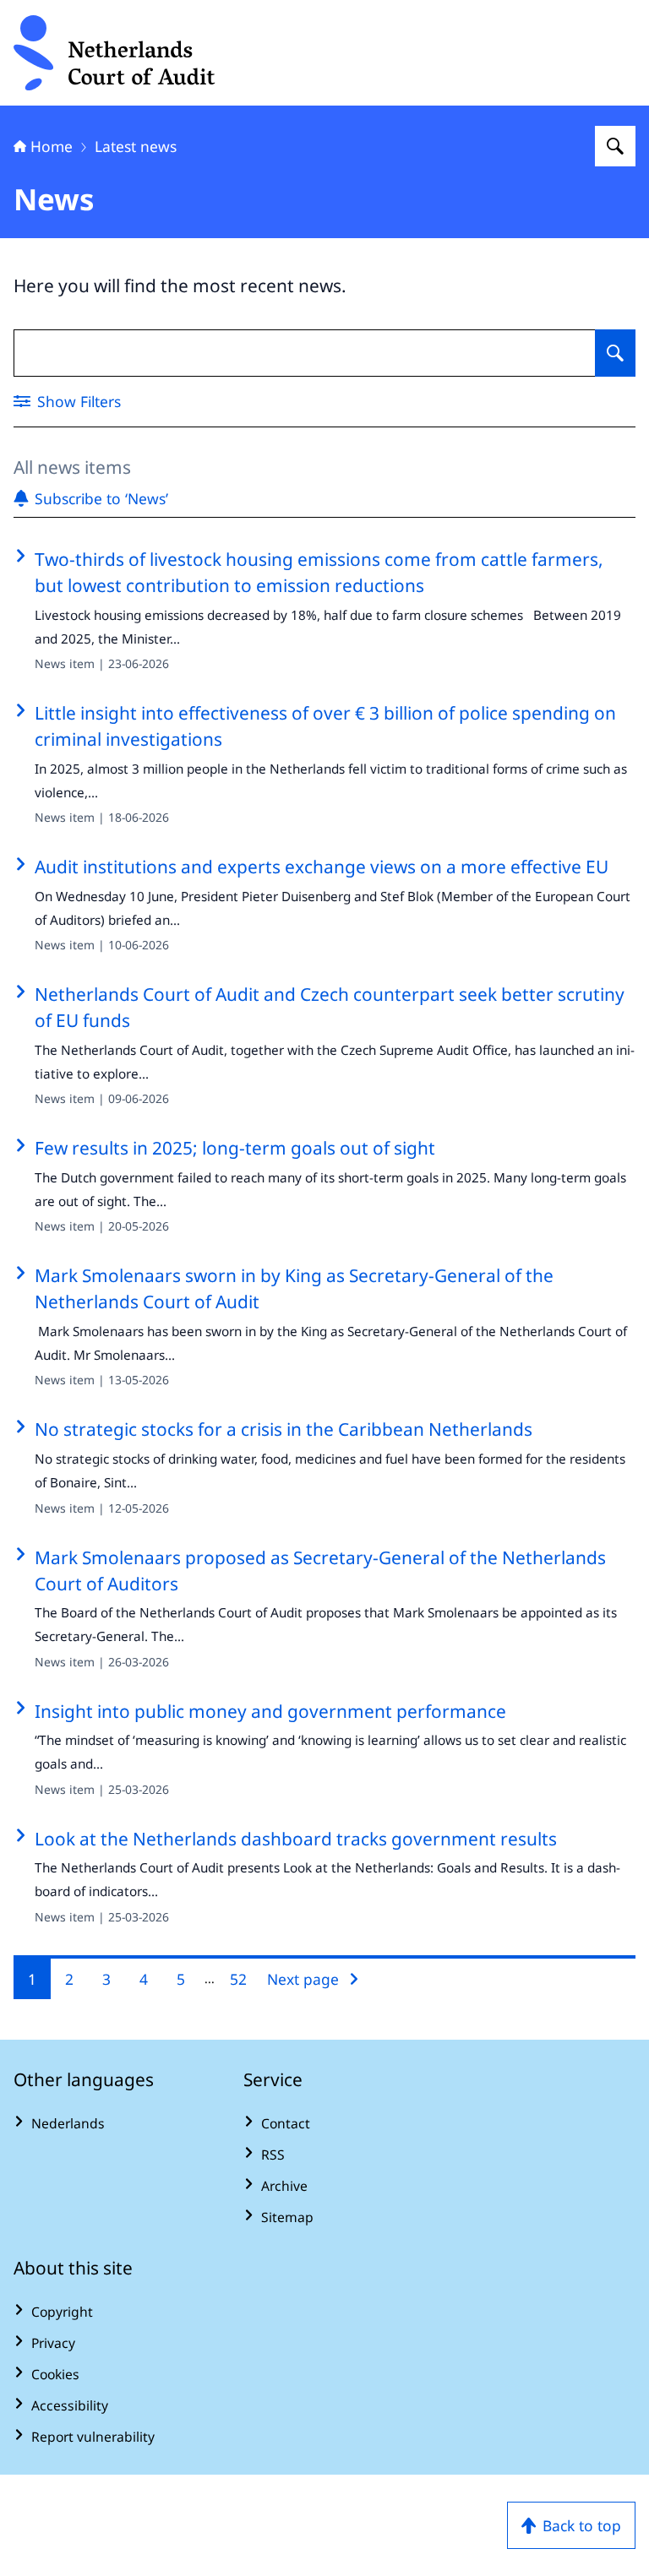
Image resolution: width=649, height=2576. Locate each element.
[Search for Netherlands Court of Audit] (615, 146)
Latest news (136, 146)
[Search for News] (615, 353)
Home (52, 146)
